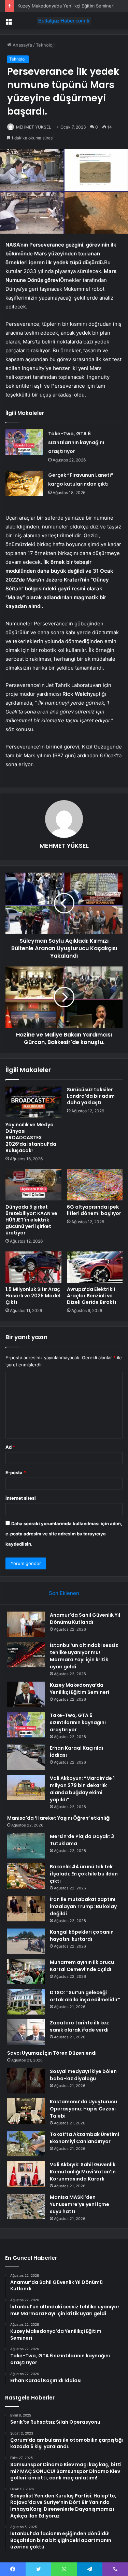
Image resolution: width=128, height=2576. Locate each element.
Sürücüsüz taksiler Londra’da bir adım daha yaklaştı (91, 1096)
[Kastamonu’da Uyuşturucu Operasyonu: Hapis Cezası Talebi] (26, 2111)
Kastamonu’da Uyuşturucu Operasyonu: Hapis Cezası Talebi (83, 2109)
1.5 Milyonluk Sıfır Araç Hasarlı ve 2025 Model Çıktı (33, 1296)
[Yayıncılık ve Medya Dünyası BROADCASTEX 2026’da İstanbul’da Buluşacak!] (33, 1102)
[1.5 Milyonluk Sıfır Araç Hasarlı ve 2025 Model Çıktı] (33, 1267)
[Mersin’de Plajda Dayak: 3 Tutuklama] (26, 1846)
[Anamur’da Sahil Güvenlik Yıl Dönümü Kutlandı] (26, 1624)
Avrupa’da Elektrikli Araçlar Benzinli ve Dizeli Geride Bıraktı (91, 1296)
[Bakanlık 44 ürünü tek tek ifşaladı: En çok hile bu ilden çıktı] (26, 1876)
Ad (10, 1447)
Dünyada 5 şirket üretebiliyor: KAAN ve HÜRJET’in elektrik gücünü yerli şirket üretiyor (31, 1220)
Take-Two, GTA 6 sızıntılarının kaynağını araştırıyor (76, 442)
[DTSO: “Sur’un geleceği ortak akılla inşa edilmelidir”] (26, 2002)
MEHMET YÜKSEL (64, 846)
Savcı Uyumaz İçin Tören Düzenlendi (52, 2053)
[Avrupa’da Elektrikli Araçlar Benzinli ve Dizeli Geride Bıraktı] (95, 1267)
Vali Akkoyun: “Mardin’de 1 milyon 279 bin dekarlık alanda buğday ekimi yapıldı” (82, 1789)
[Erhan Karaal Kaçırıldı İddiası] (26, 1757)
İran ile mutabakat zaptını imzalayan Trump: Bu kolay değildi (83, 1906)
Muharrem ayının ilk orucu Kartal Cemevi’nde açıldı (82, 1966)
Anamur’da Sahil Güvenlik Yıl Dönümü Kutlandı (85, 1619)
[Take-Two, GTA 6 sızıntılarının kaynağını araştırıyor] (24, 442)
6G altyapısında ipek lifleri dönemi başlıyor (94, 1210)
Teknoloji (45, 45)
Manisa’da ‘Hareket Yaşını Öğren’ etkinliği (59, 1818)
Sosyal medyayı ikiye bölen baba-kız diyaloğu (83, 2075)
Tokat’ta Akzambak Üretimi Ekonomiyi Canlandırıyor (84, 2138)
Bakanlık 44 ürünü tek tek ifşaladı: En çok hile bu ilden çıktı (84, 1874)
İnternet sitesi (21, 1498)
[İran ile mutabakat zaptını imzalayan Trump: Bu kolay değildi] (26, 1909)
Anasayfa (22, 45)
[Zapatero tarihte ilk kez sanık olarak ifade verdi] (26, 2032)
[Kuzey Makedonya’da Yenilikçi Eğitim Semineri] (26, 1694)
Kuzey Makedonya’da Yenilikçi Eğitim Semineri (66, 6)
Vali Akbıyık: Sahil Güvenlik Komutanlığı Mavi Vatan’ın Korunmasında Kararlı (83, 2172)
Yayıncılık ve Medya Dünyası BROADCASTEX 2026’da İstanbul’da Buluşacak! (31, 1138)
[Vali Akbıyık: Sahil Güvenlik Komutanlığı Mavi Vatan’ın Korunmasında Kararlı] (26, 2174)
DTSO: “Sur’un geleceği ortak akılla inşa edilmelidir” (85, 1996)
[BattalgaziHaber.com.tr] (64, 21)
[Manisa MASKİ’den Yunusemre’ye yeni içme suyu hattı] (26, 2207)
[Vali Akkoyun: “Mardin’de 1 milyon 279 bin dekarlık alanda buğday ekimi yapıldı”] (26, 1788)
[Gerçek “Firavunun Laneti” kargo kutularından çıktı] (24, 483)
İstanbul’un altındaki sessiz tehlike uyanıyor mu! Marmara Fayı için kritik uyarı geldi (84, 1656)
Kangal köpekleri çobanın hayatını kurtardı (82, 1935)
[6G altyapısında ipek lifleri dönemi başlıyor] (95, 1185)
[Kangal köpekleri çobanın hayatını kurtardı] (26, 1941)
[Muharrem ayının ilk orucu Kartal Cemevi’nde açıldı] (26, 1972)
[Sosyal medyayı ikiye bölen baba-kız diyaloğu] (26, 2081)
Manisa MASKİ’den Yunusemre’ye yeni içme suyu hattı (80, 2204)
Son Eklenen (64, 1593)
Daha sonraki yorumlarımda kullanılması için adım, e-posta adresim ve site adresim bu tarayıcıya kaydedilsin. (64, 1534)
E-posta (16, 1472)
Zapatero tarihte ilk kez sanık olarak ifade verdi (79, 2026)
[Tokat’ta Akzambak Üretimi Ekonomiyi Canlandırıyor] (26, 2144)
